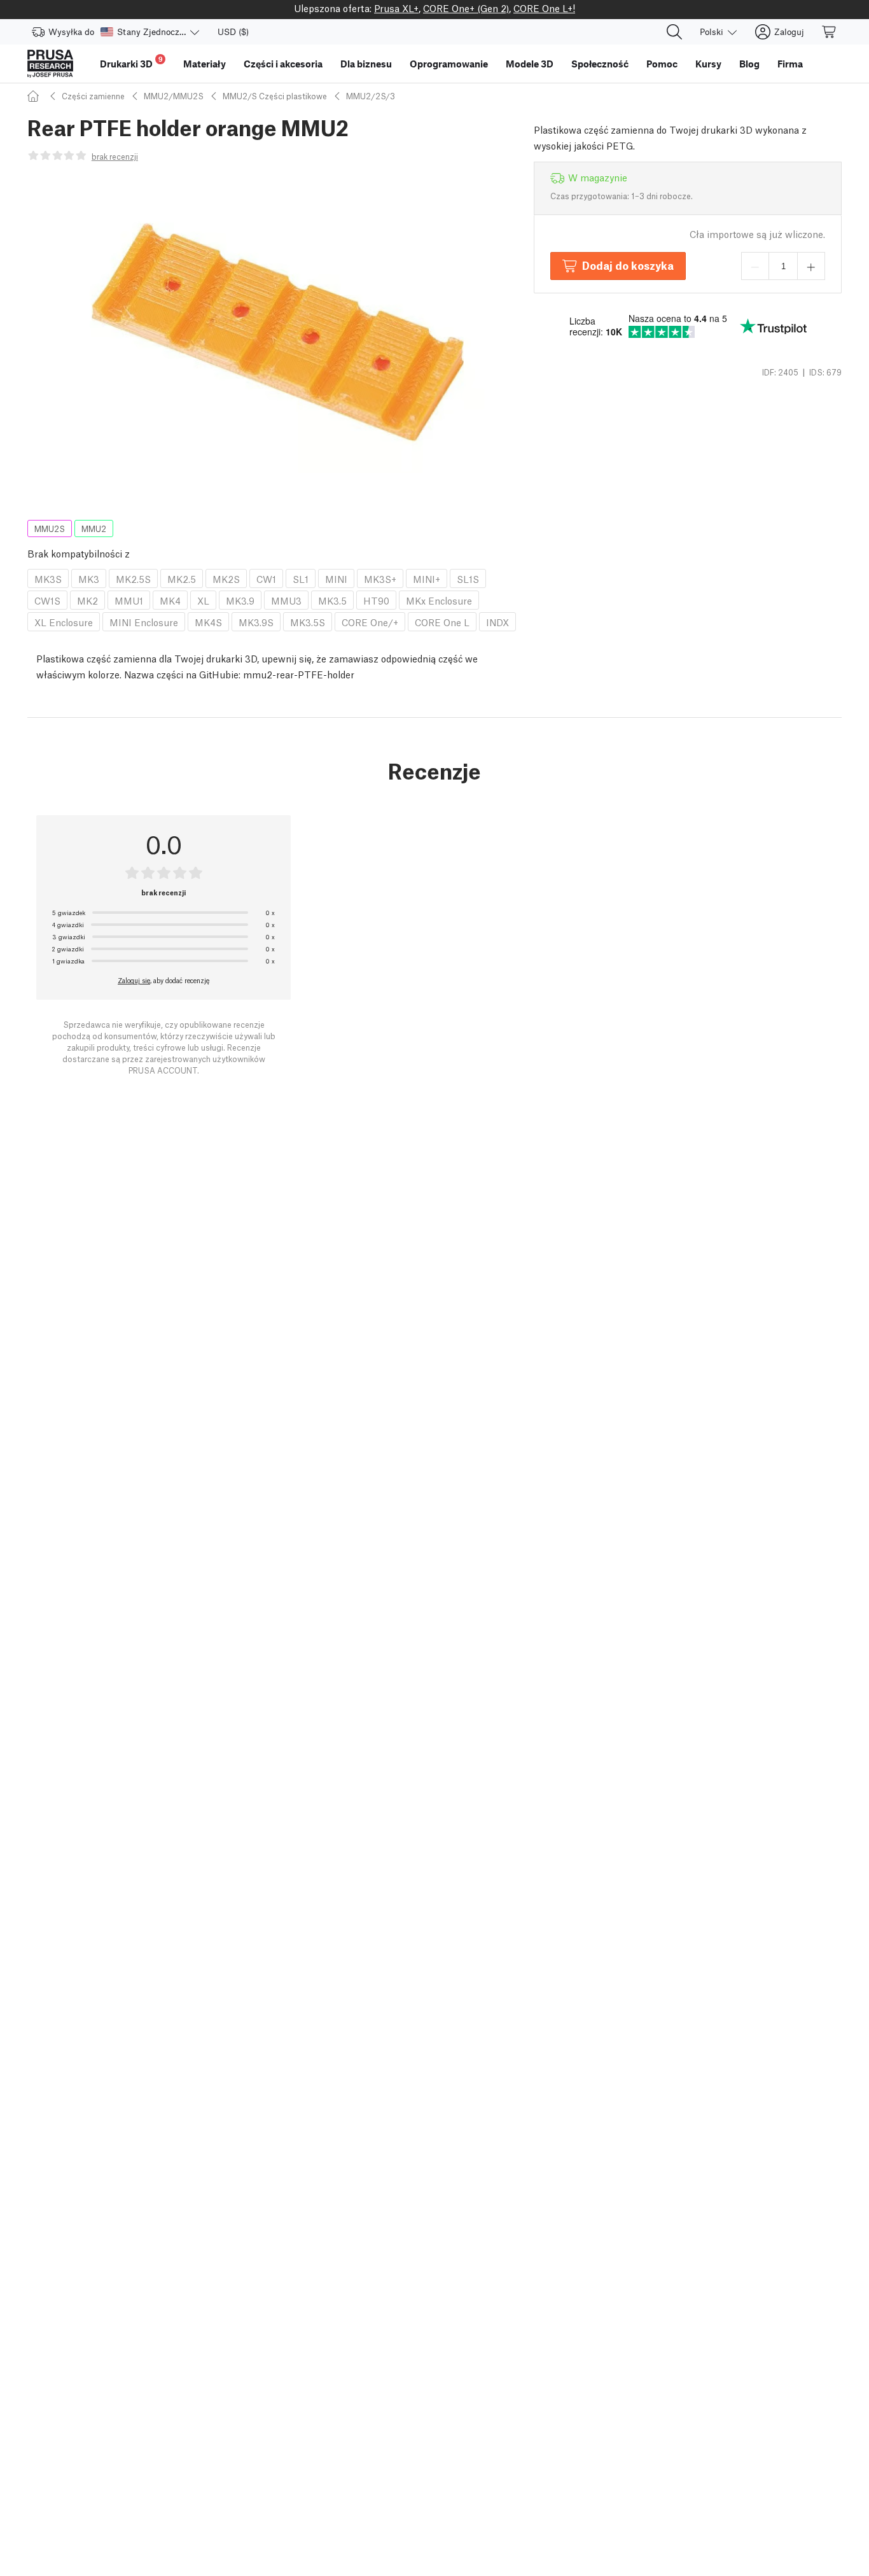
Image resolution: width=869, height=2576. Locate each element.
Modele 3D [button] (530, 64)
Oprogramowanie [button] (449, 64)
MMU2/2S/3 (371, 96)
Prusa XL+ (396, 8)
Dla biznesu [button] (366, 64)
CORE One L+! (544, 8)
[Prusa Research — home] (50, 64)
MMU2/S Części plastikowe (275, 96)
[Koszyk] (830, 32)
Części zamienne (93, 96)
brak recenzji (115, 156)
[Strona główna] (35, 96)
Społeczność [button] (600, 64)
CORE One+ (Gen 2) (466, 8)
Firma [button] (790, 64)
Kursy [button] (708, 64)
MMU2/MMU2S (174, 96)
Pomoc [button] (662, 64)
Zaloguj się (134, 980)
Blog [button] (749, 64)
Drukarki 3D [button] (131, 62)
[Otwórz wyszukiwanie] (674, 32)
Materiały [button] (205, 64)
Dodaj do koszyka (628, 265)
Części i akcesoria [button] (283, 64)
